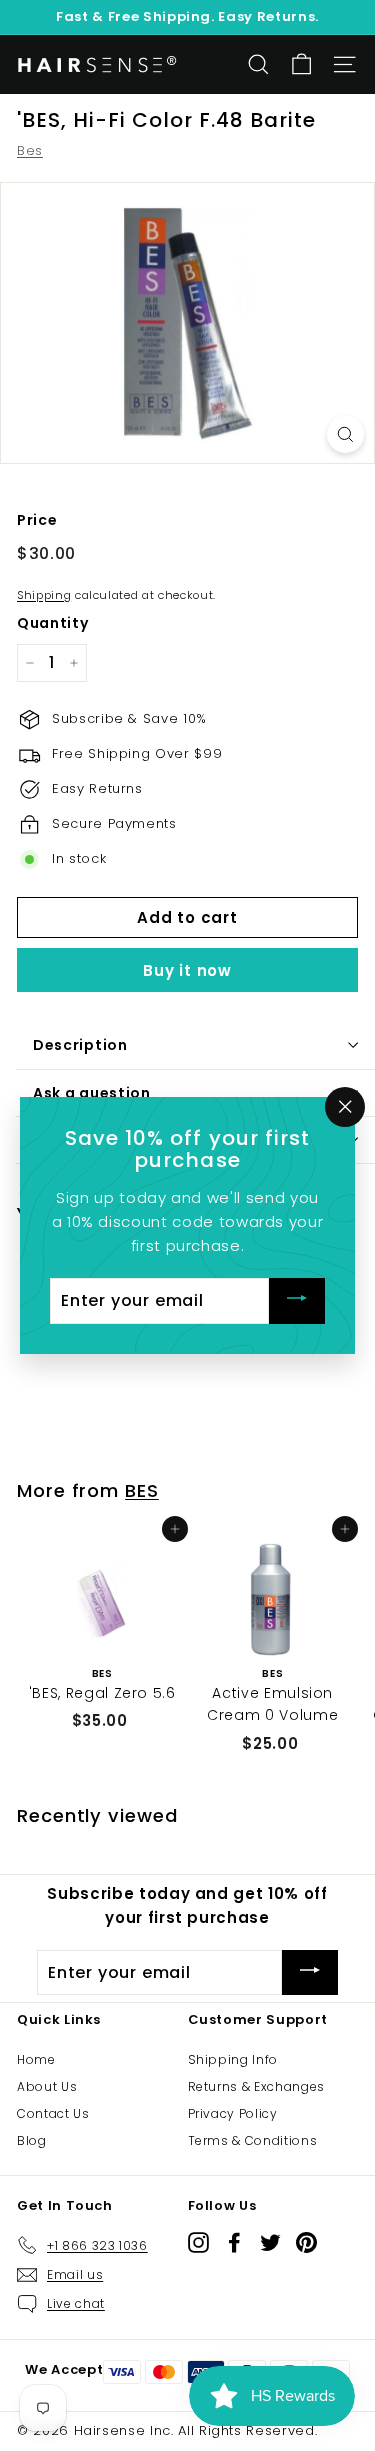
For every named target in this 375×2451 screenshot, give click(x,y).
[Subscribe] (297, 1301)
